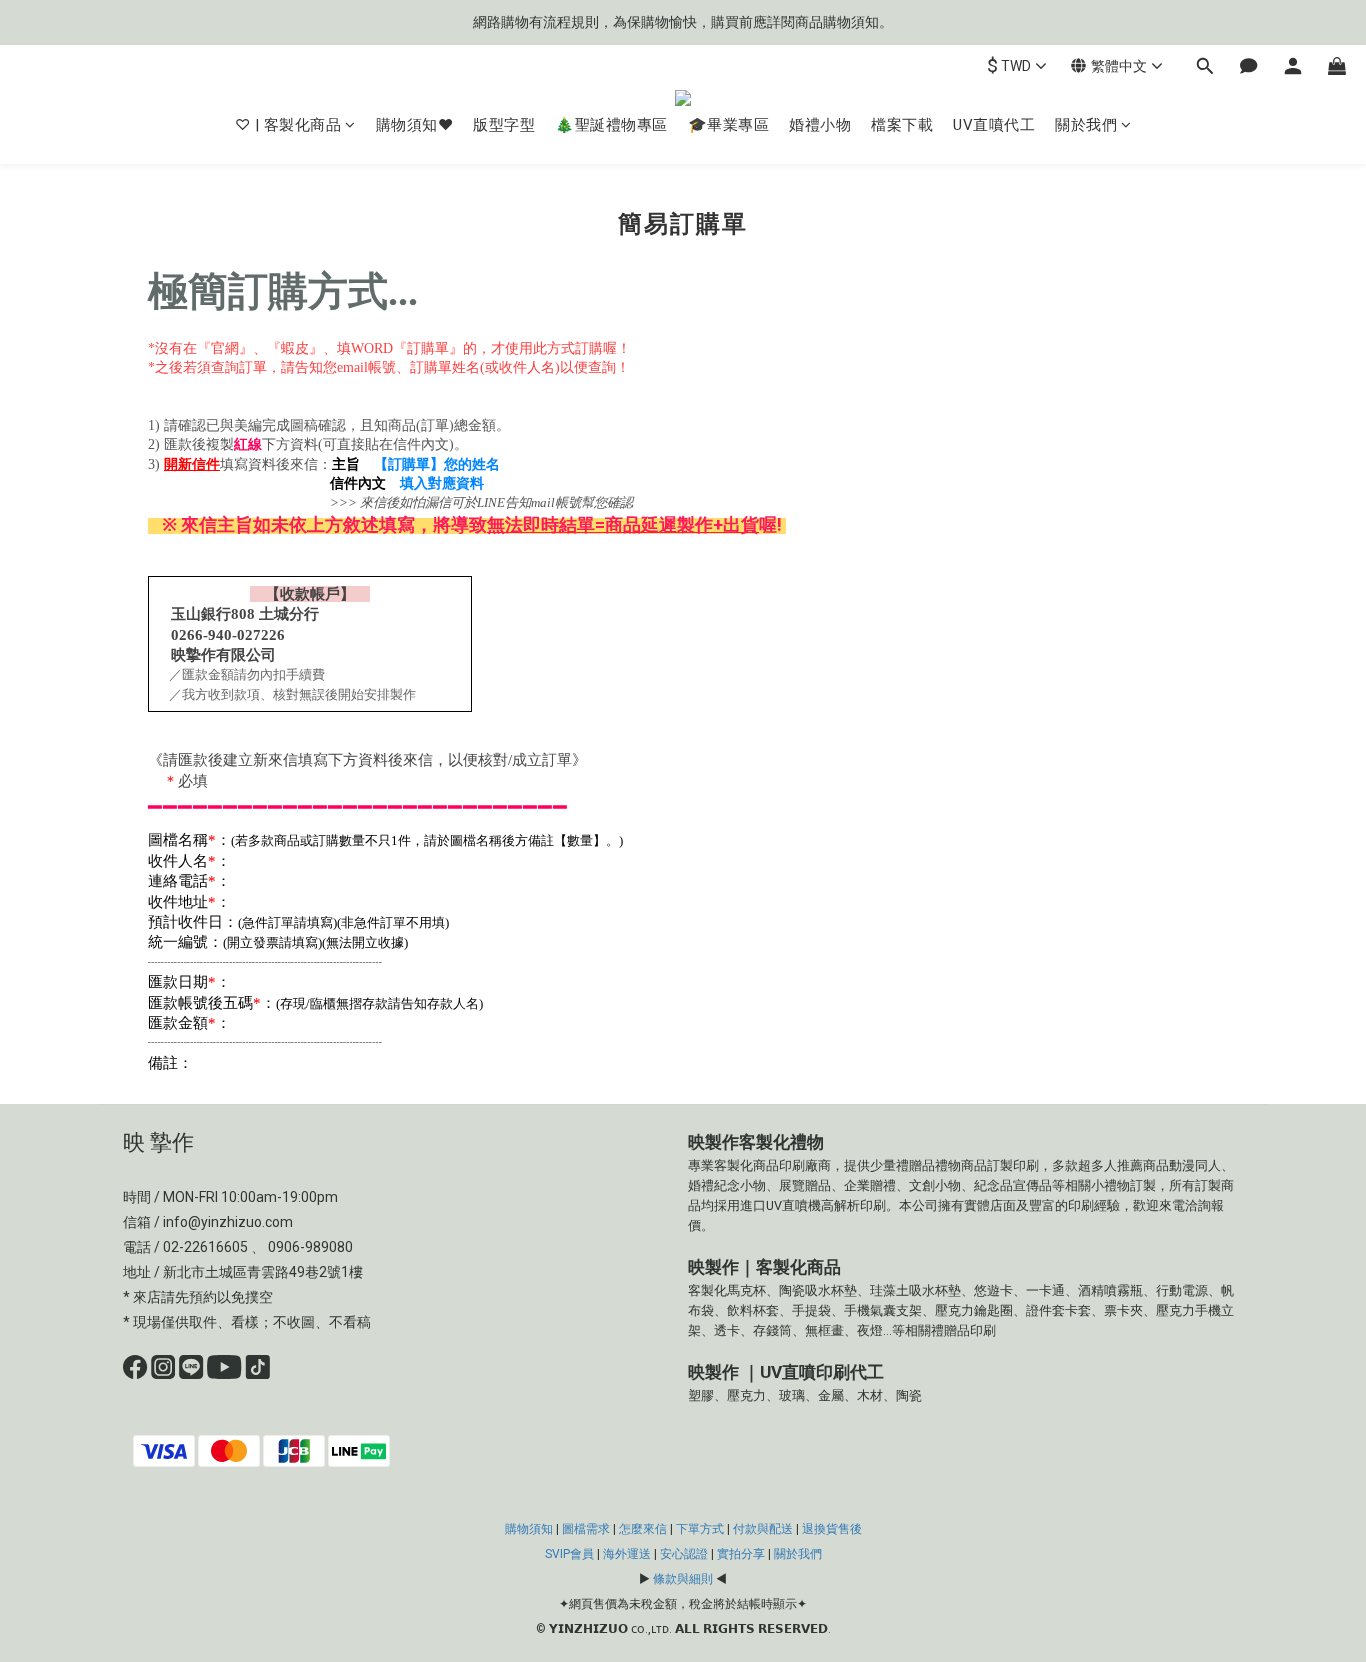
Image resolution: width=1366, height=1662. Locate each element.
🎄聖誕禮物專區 (611, 125)
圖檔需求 (586, 1529)
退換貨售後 (832, 1529)
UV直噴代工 (994, 125)
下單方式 (700, 1529)
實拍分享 (741, 1554)
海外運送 (627, 1554)
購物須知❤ (415, 125)
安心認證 (684, 1554)
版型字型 (504, 125)
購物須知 (529, 1529)
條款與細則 (683, 1579)
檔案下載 (902, 125)
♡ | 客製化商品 (288, 125)
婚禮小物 (820, 125)
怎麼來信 (643, 1529)
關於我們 (1086, 125)
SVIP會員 (569, 1554)
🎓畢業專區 (729, 125)
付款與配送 (763, 1529)
